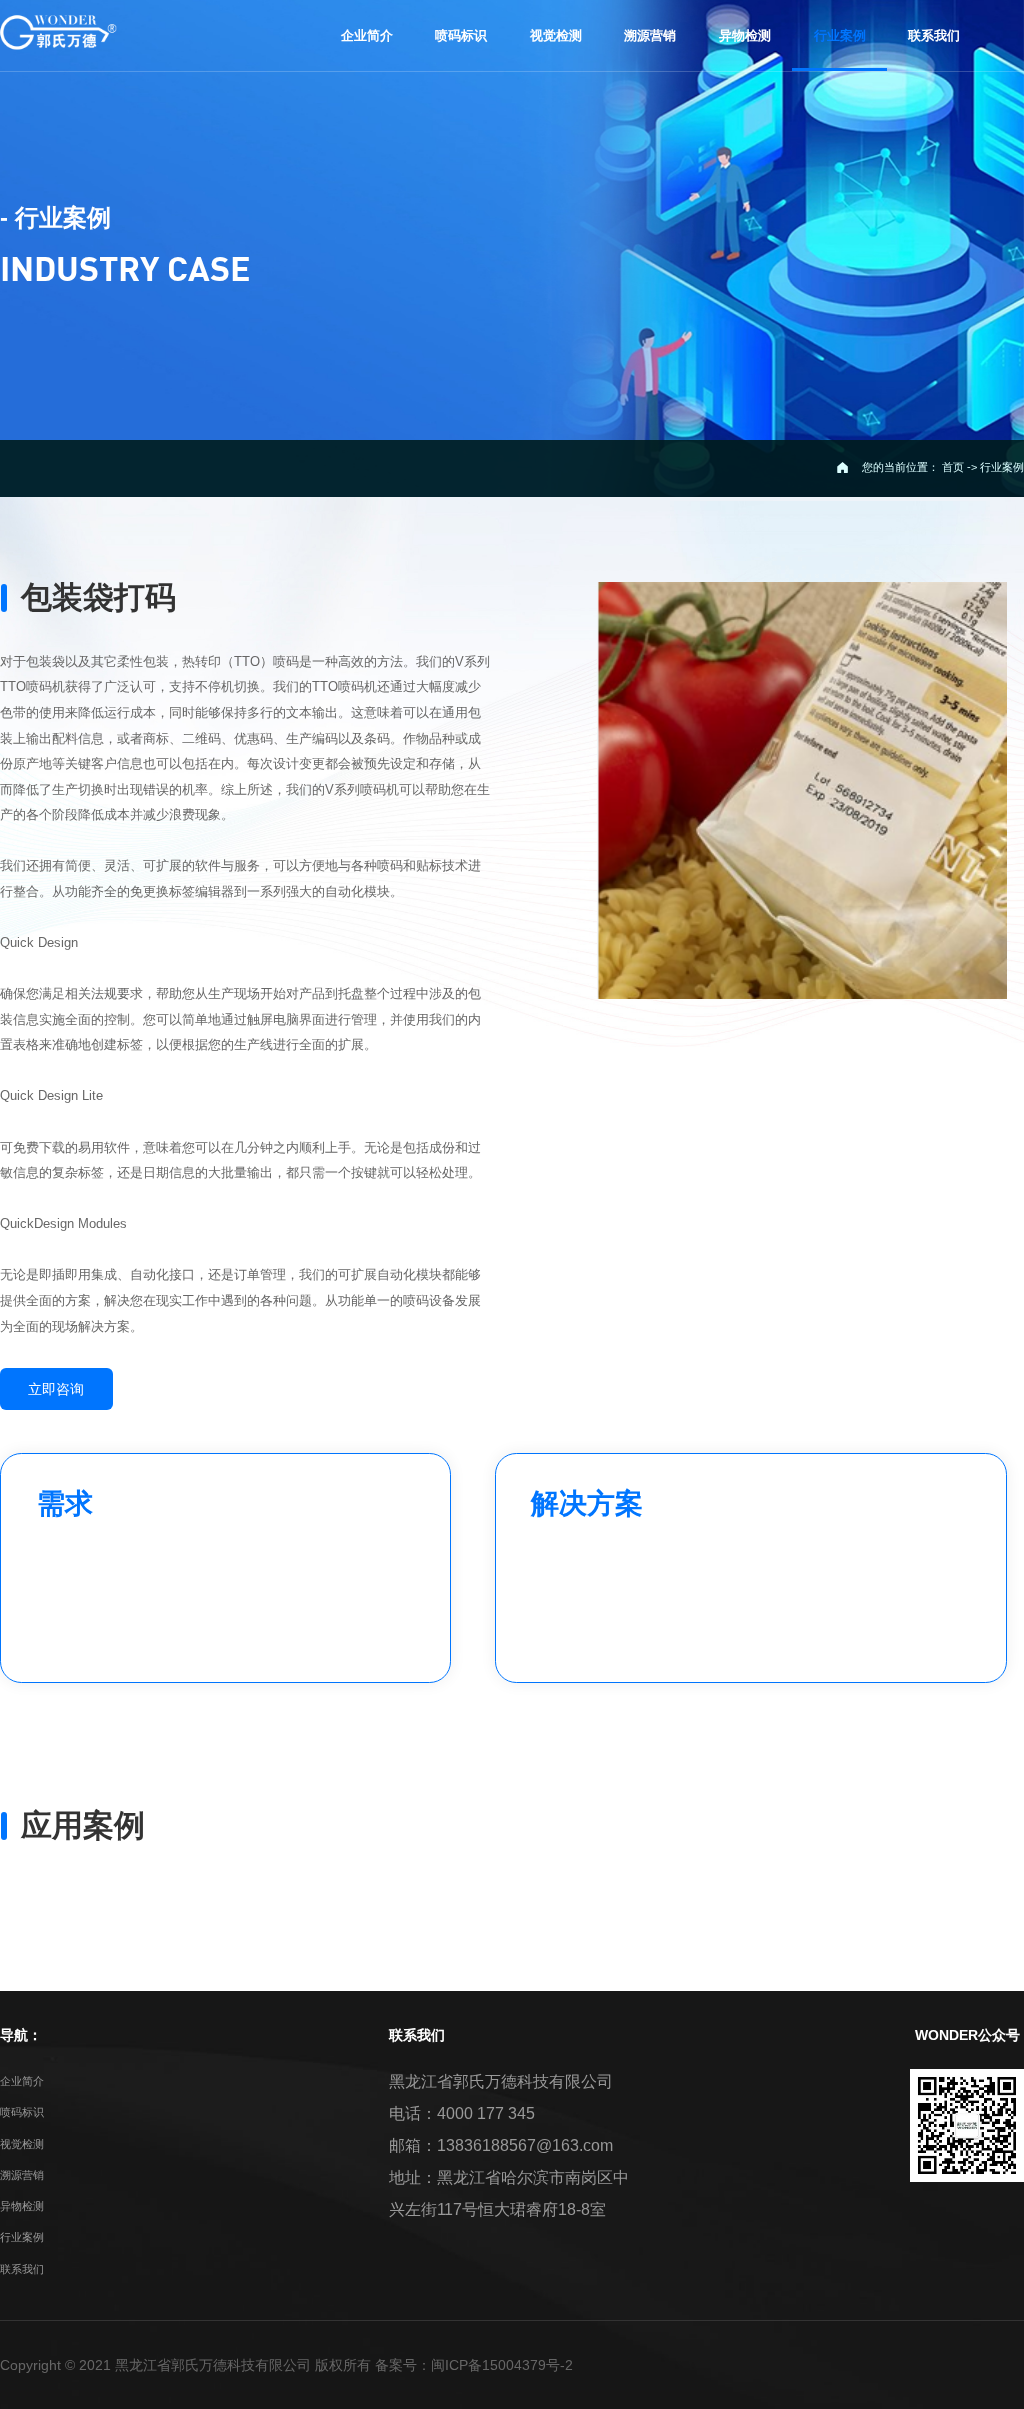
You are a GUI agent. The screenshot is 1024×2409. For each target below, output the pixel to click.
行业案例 (22, 2237)
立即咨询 (56, 1389)
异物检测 (22, 2206)
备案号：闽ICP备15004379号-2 (474, 2365)
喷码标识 (22, 2112)
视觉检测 (22, 2144)
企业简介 (22, 2081)
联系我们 (22, 2269)
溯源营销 (22, 2175)
